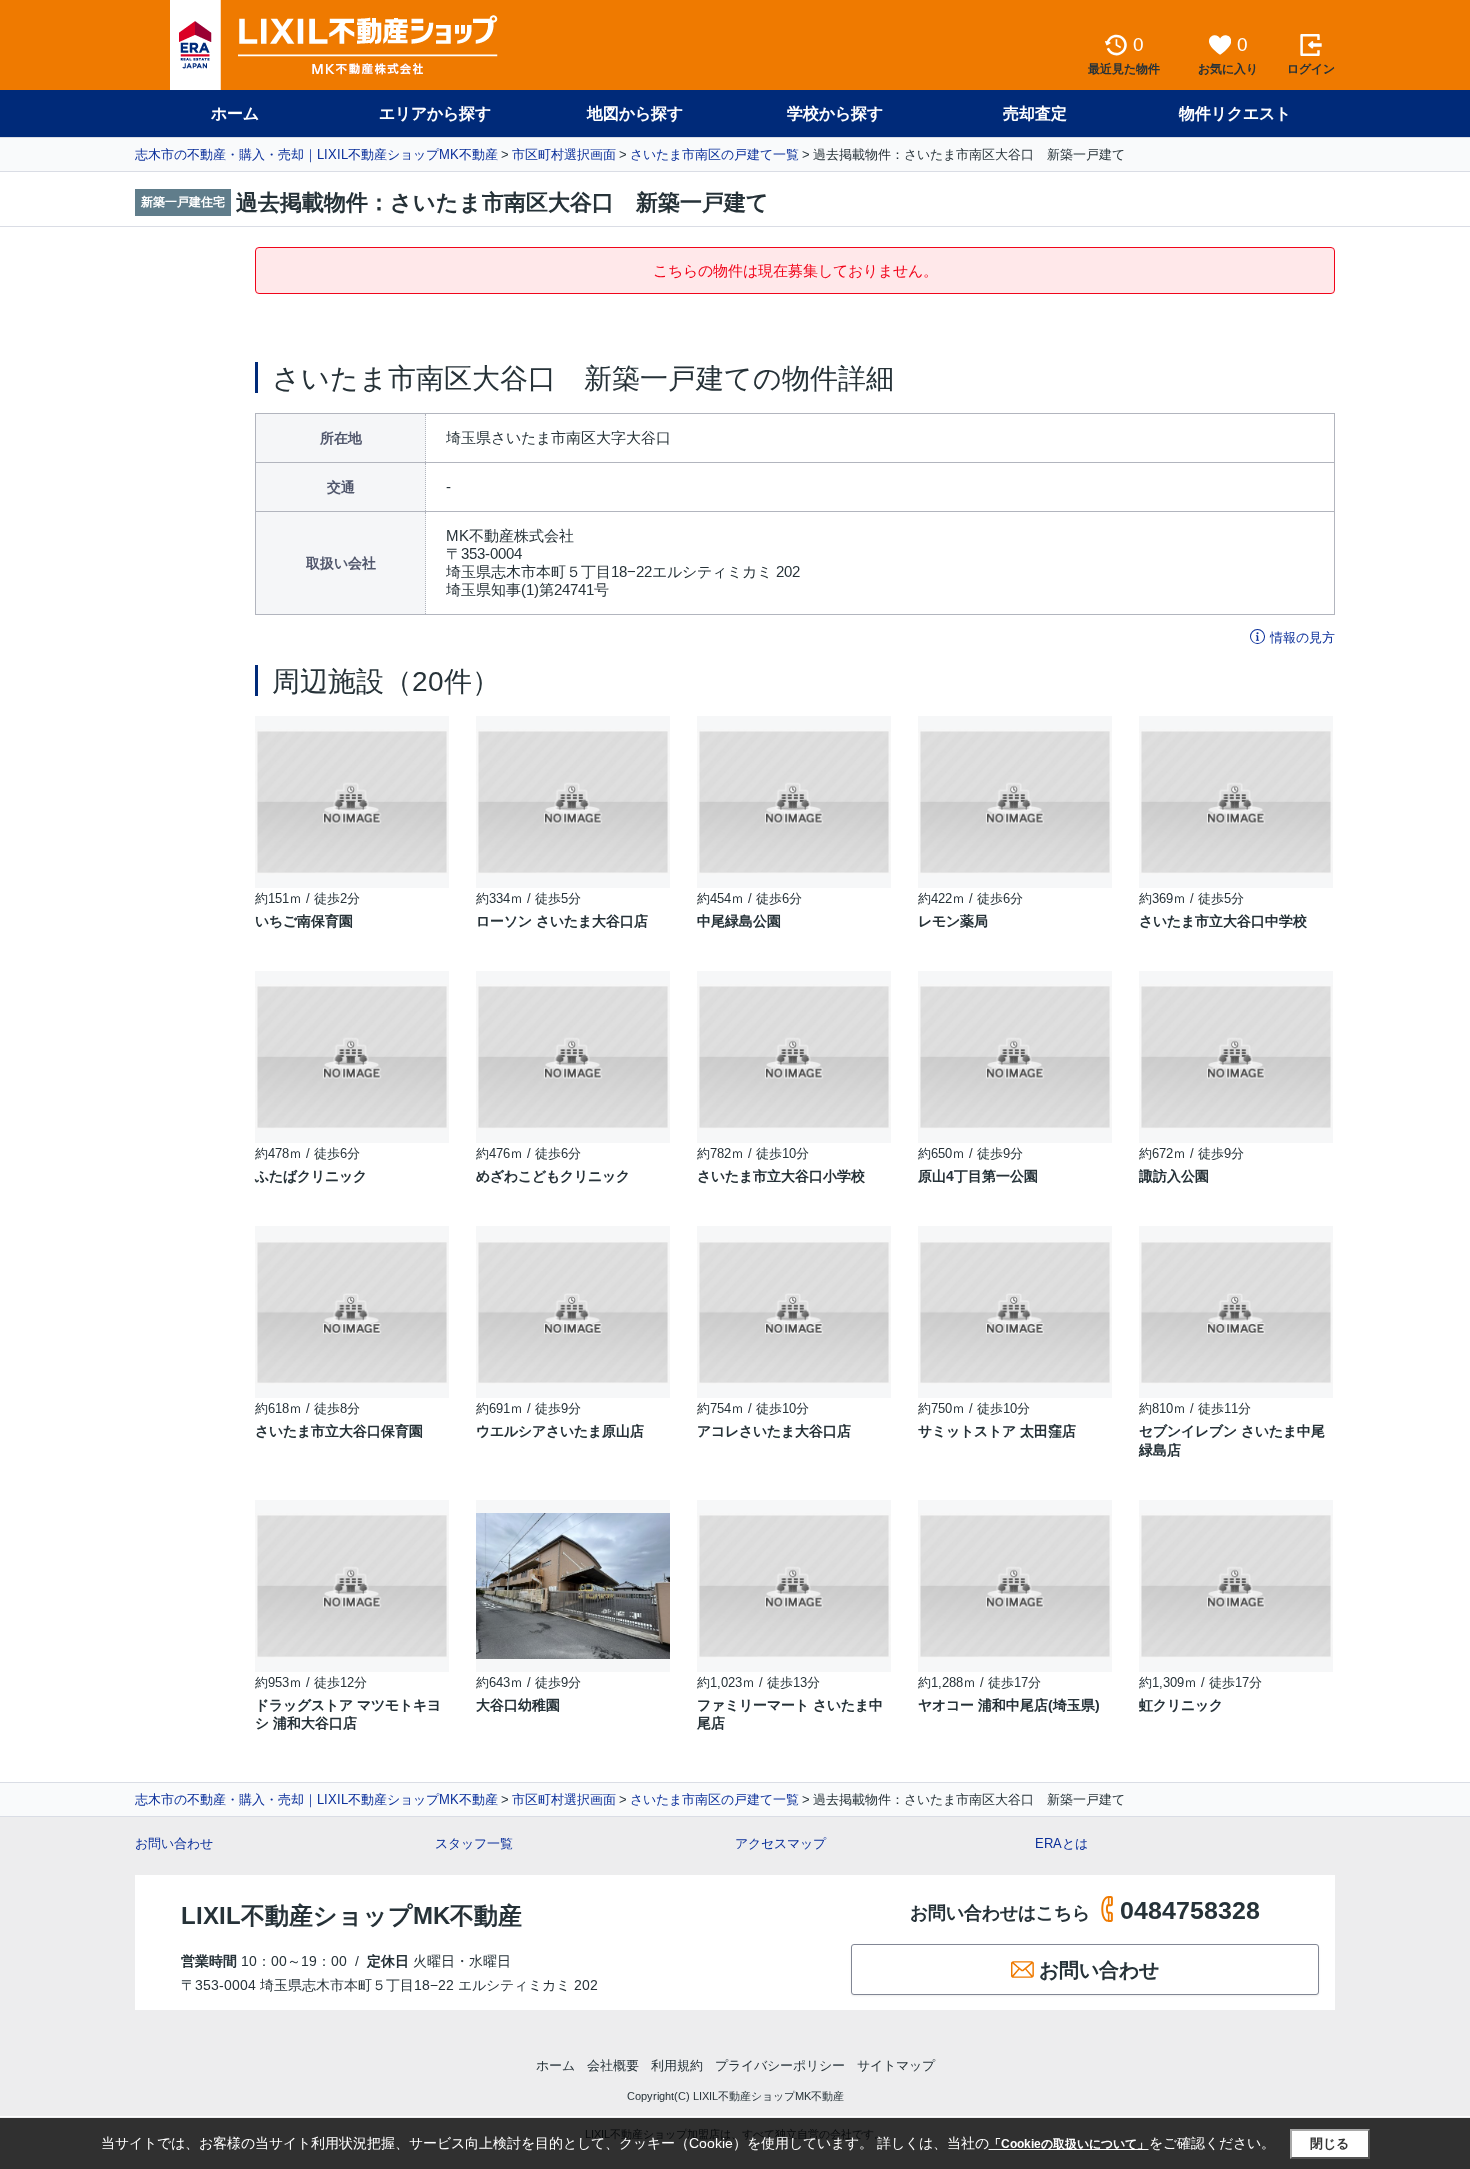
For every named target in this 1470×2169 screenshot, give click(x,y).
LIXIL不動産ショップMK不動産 (351, 1915)
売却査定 (1035, 113)
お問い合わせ (174, 1843)
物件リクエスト (1235, 113)
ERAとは (1061, 1843)
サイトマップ (896, 2065)
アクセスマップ (780, 1843)
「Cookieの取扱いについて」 (1069, 2144)
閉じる (1329, 2143)
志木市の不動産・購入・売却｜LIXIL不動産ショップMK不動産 (316, 154)
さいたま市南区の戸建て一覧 (714, 154)
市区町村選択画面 (564, 154)
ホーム (235, 113)
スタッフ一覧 (474, 1843)
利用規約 (677, 2065)
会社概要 (613, 2065)
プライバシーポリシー (780, 2065)
